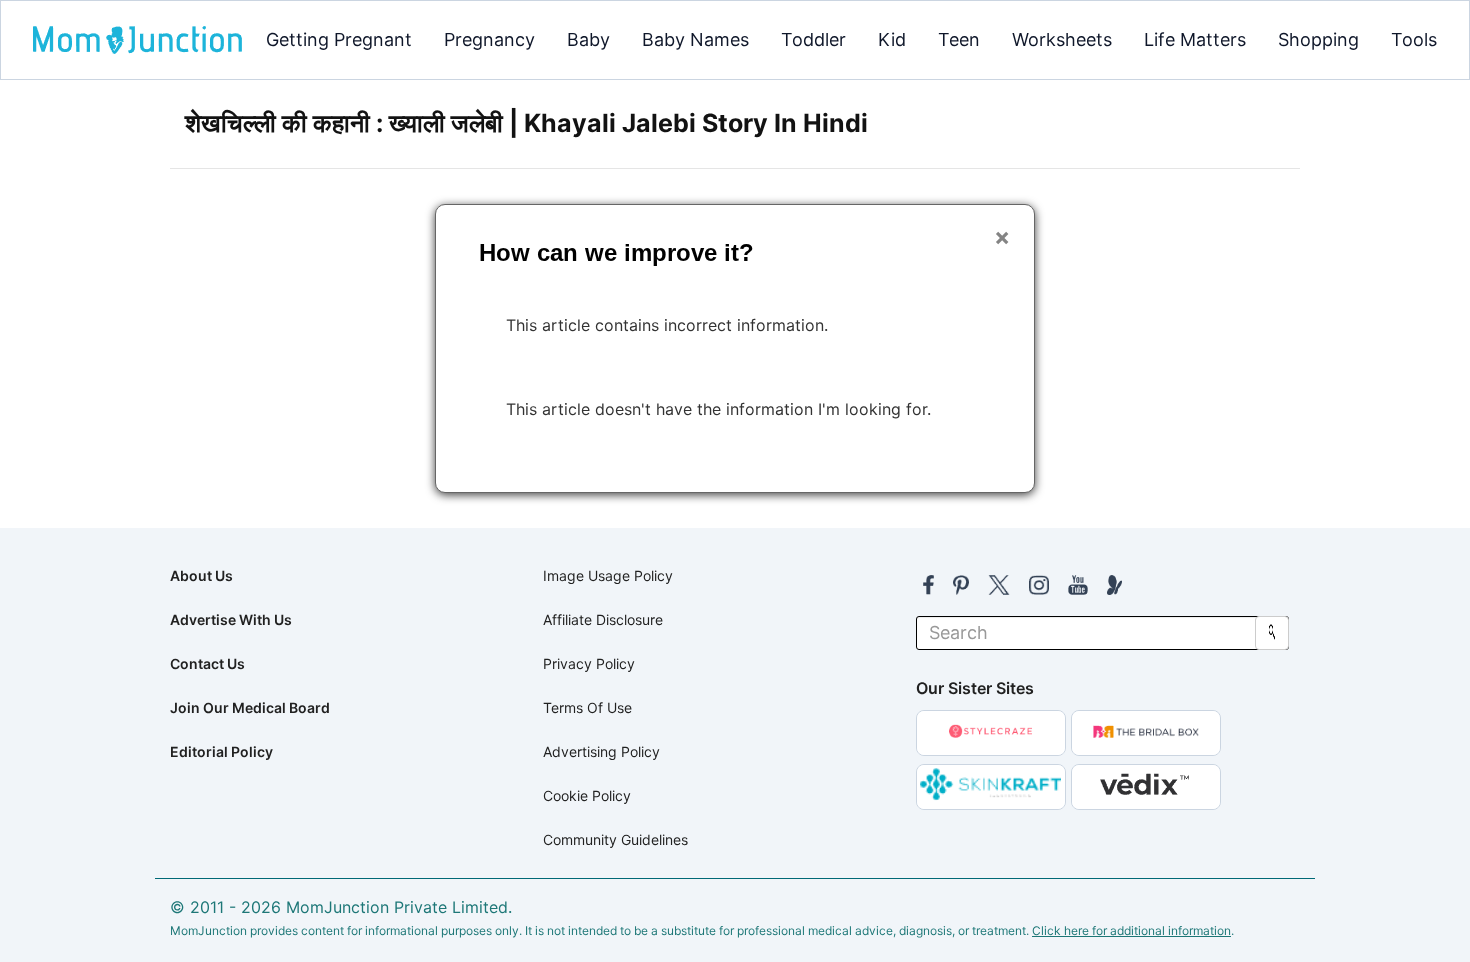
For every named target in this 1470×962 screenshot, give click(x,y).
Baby (588, 39)
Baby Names (695, 39)
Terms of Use (587, 707)
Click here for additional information (1131, 930)
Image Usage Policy (608, 575)
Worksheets (1062, 39)
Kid (892, 39)
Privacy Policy (589, 663)
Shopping (1318, 39)
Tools (1414, 39)
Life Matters (1195, 39)
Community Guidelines (615, 839)
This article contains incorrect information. (667, 325)
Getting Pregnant (339, 39)
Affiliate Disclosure (603, 619)
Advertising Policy (601, 751)
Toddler (813, 39)
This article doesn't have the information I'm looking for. (718, 409)
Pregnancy (489, 39)
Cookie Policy (587, 795)
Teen (959, 39)
